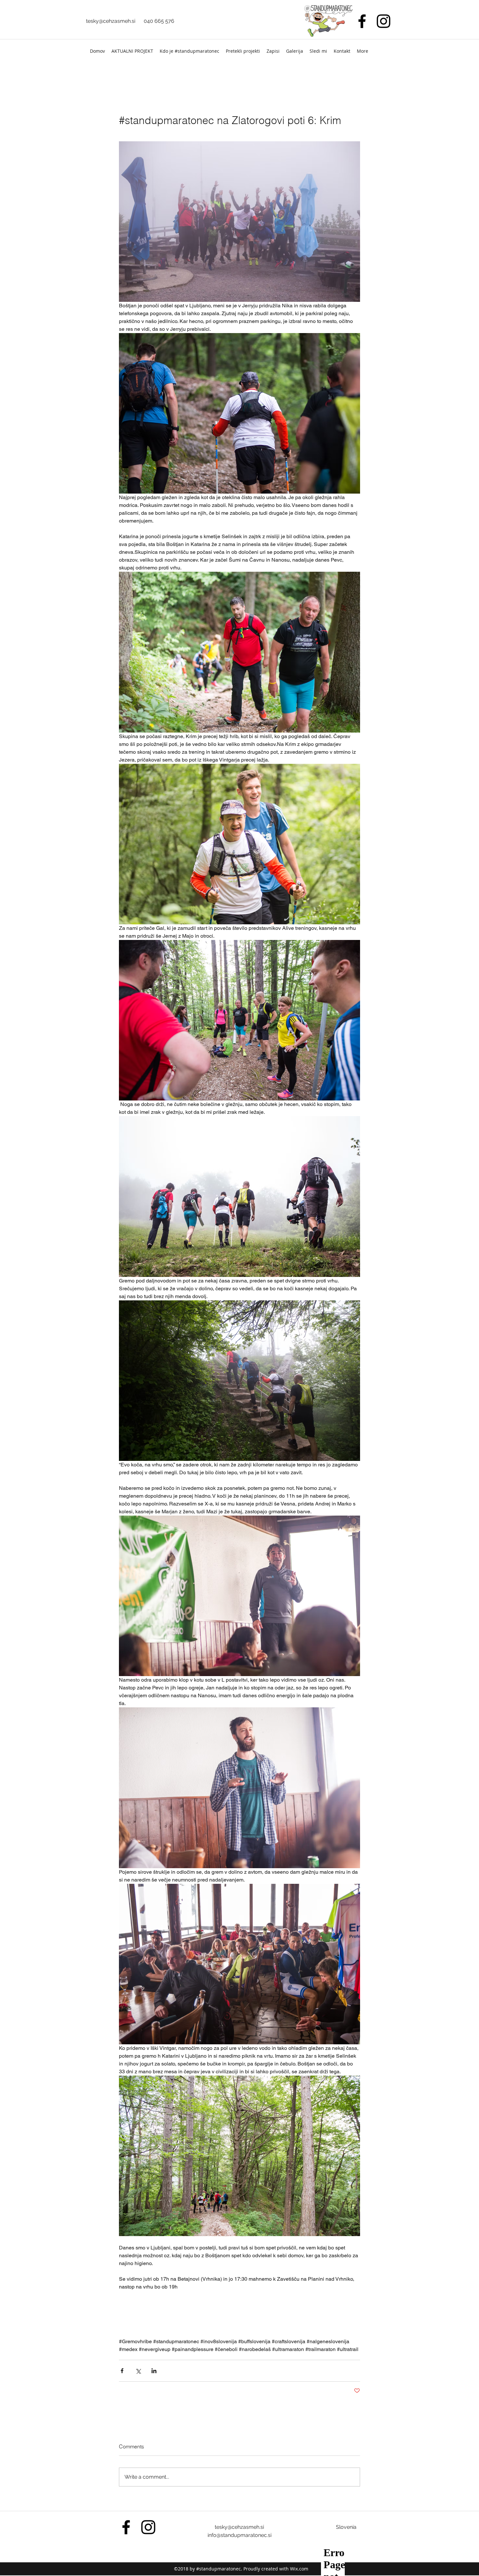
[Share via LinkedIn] (154, 2371)
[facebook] (362, 21)
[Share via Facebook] (122, 2371)
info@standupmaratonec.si (239, 2535)
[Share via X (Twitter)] (138, 2371)
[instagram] (384, 21)
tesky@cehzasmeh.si (111, 21)
